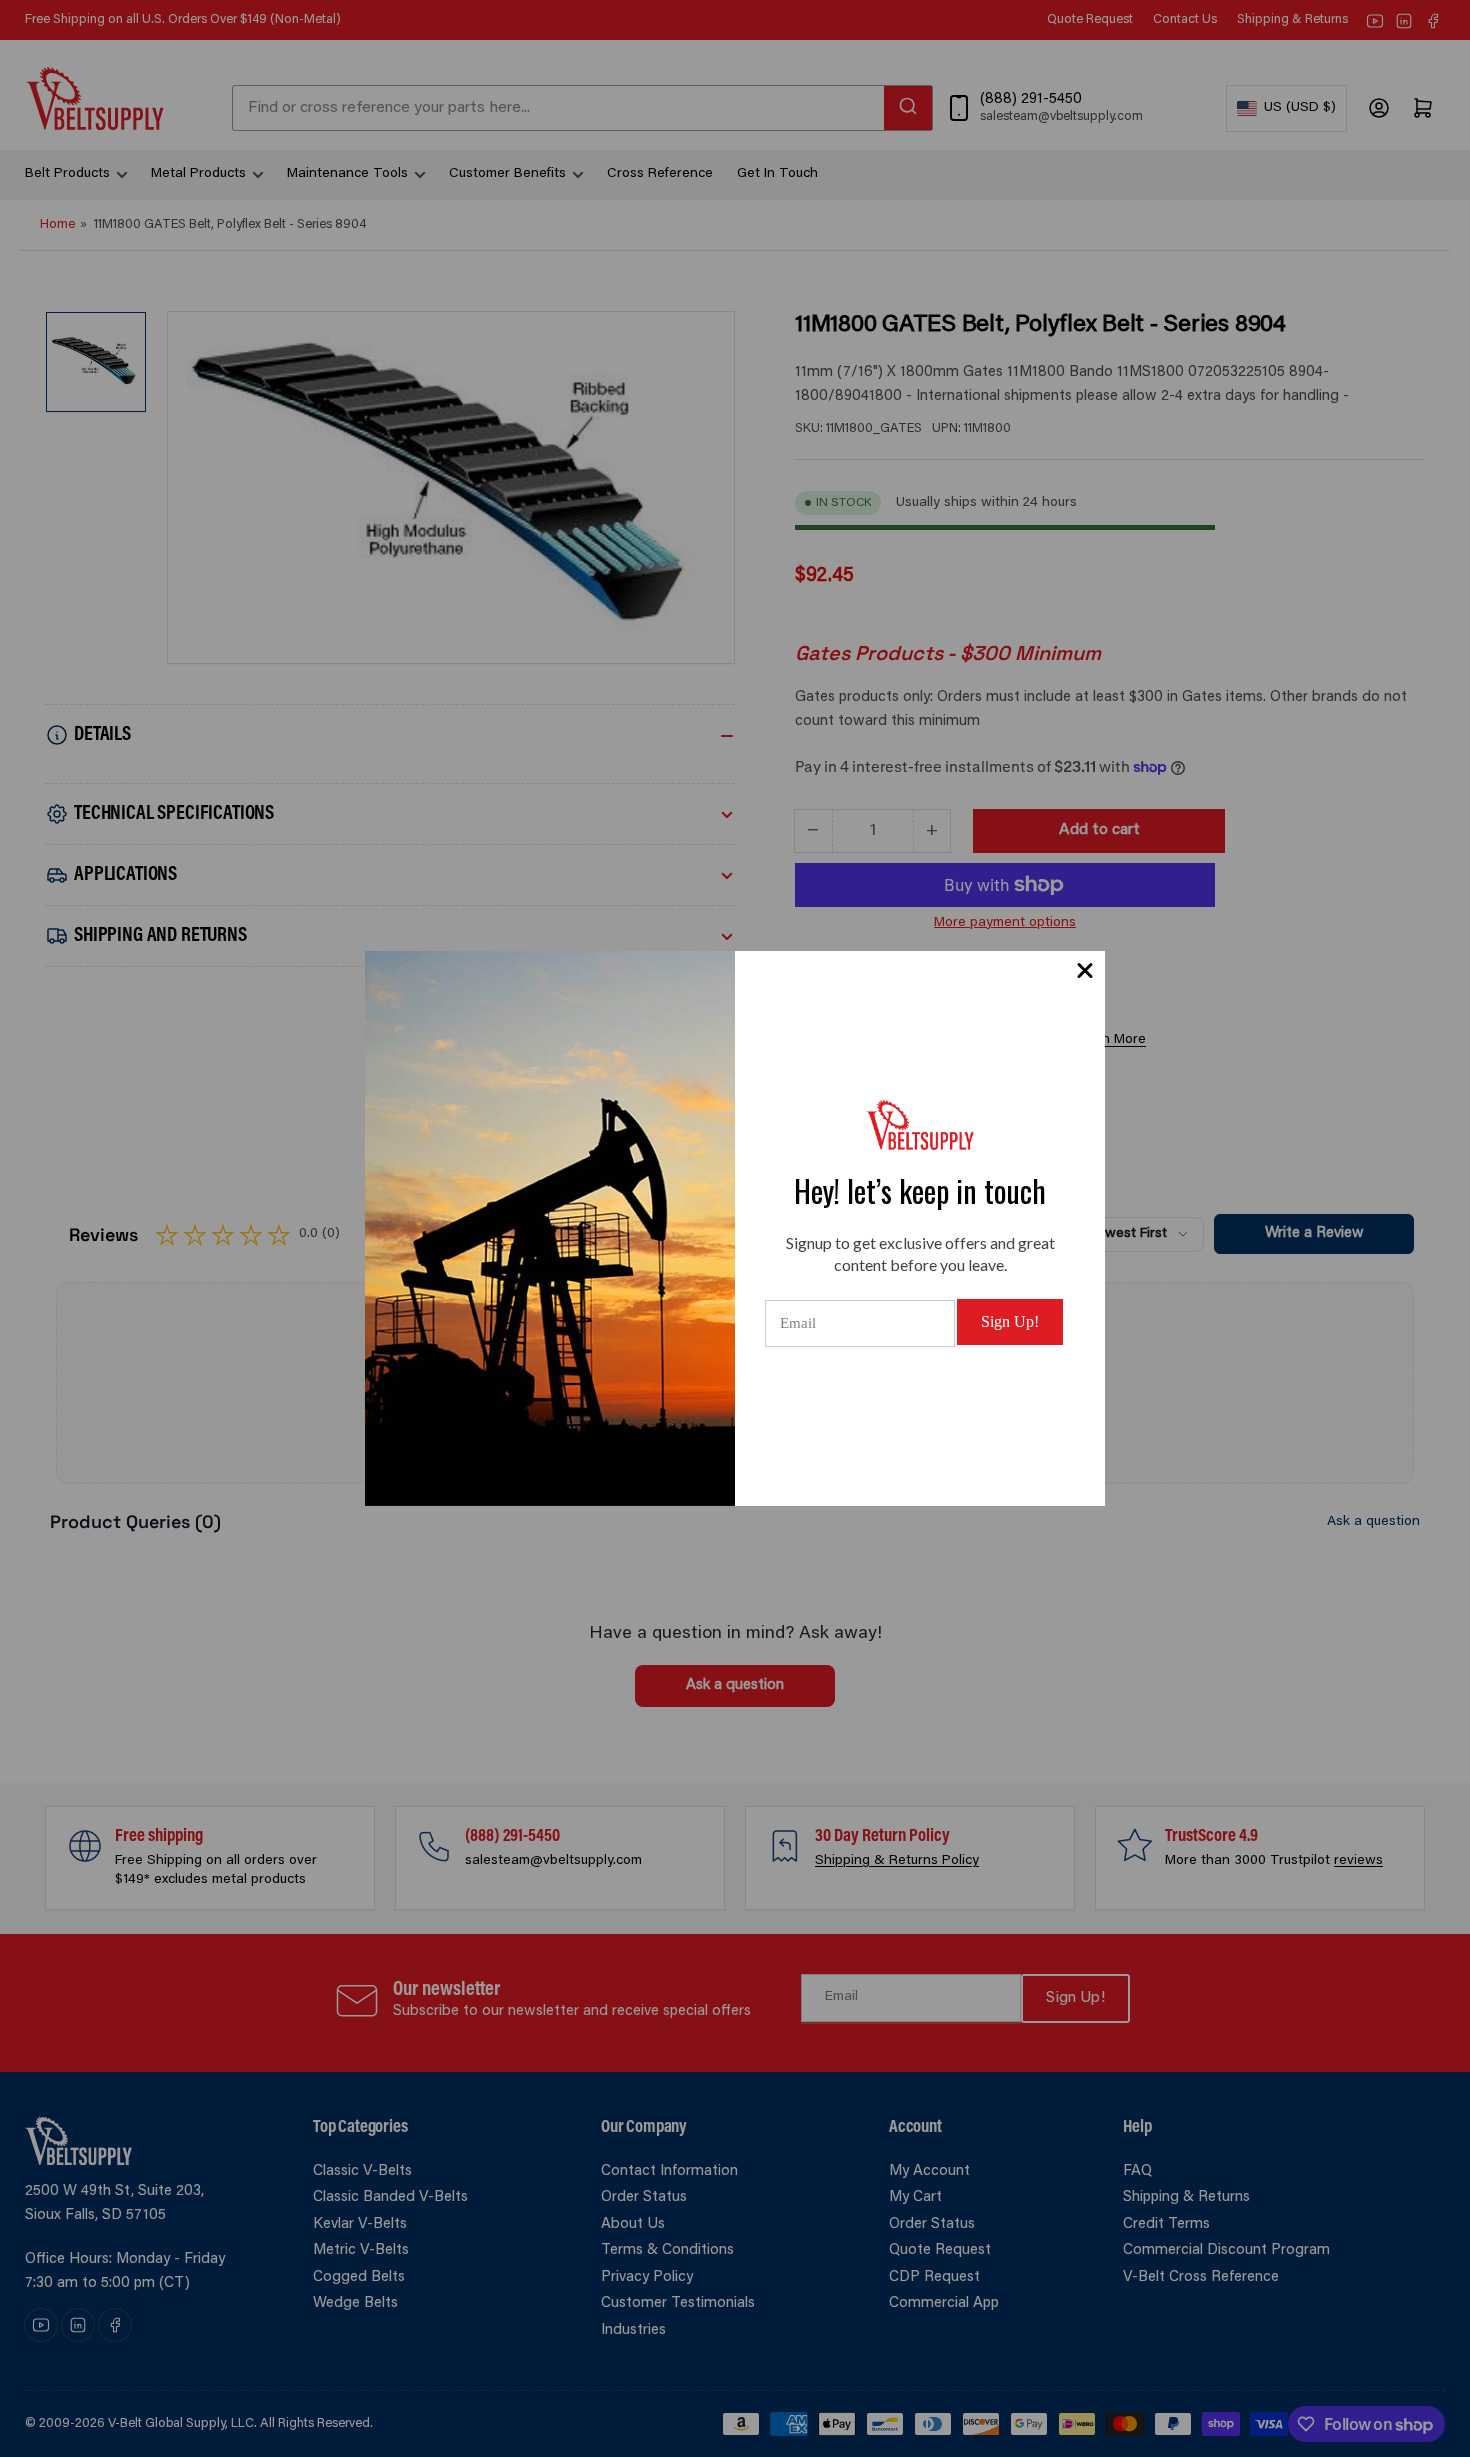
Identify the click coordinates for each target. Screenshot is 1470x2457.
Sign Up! (1010, 1321)
